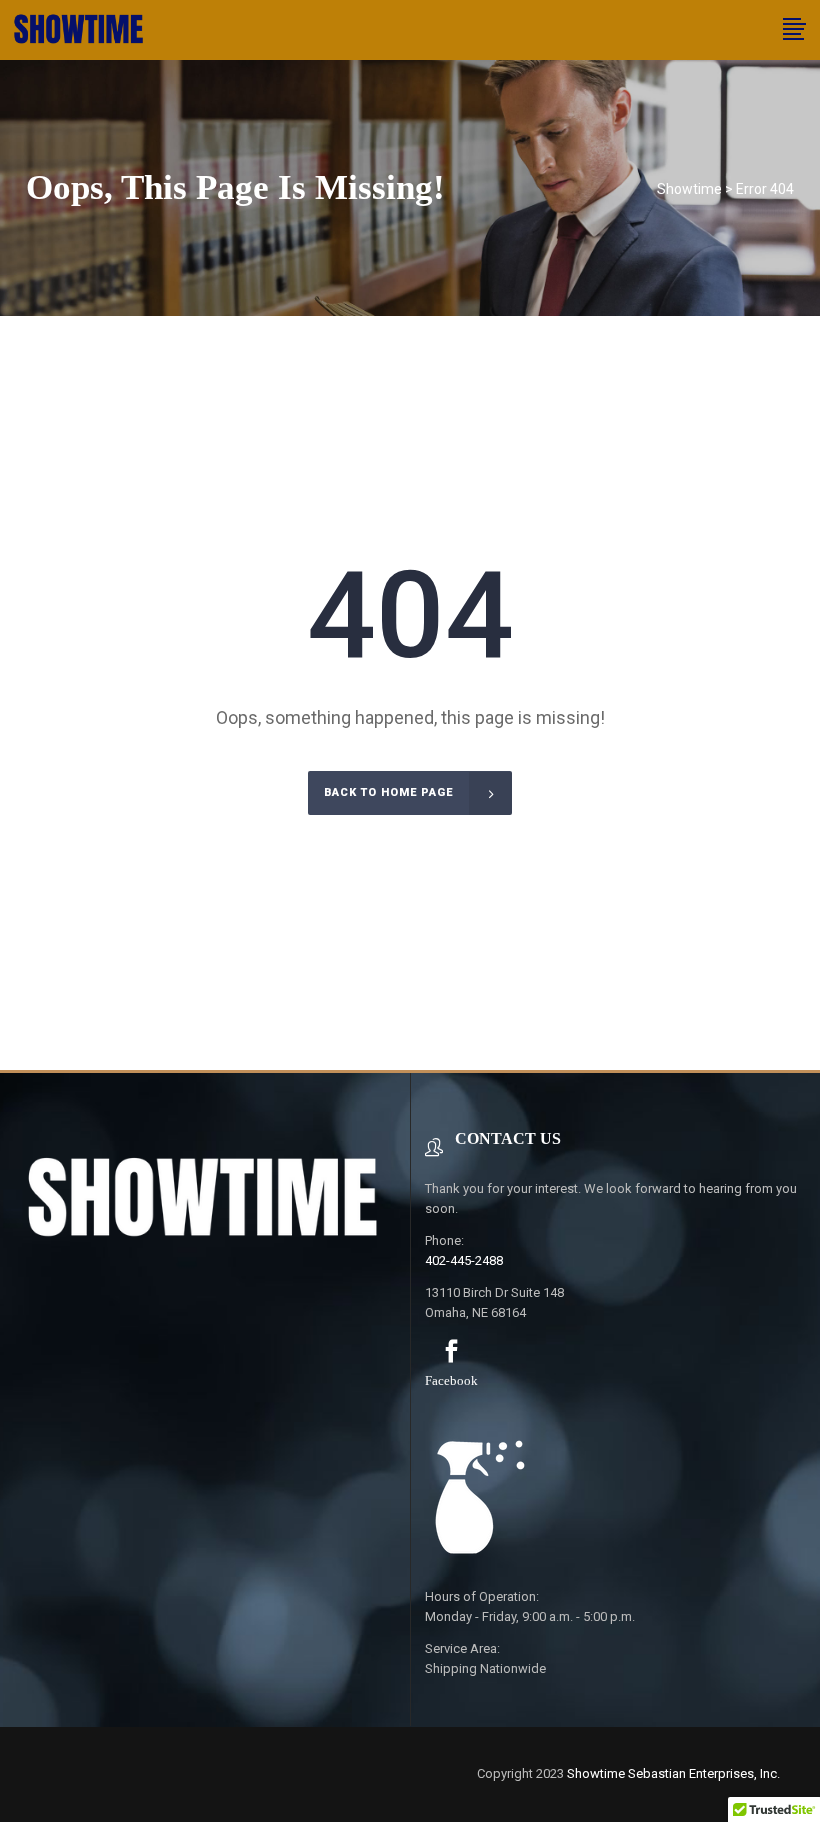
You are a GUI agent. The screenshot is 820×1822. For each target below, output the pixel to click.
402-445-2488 (464, 1260)
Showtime (689, 189)
